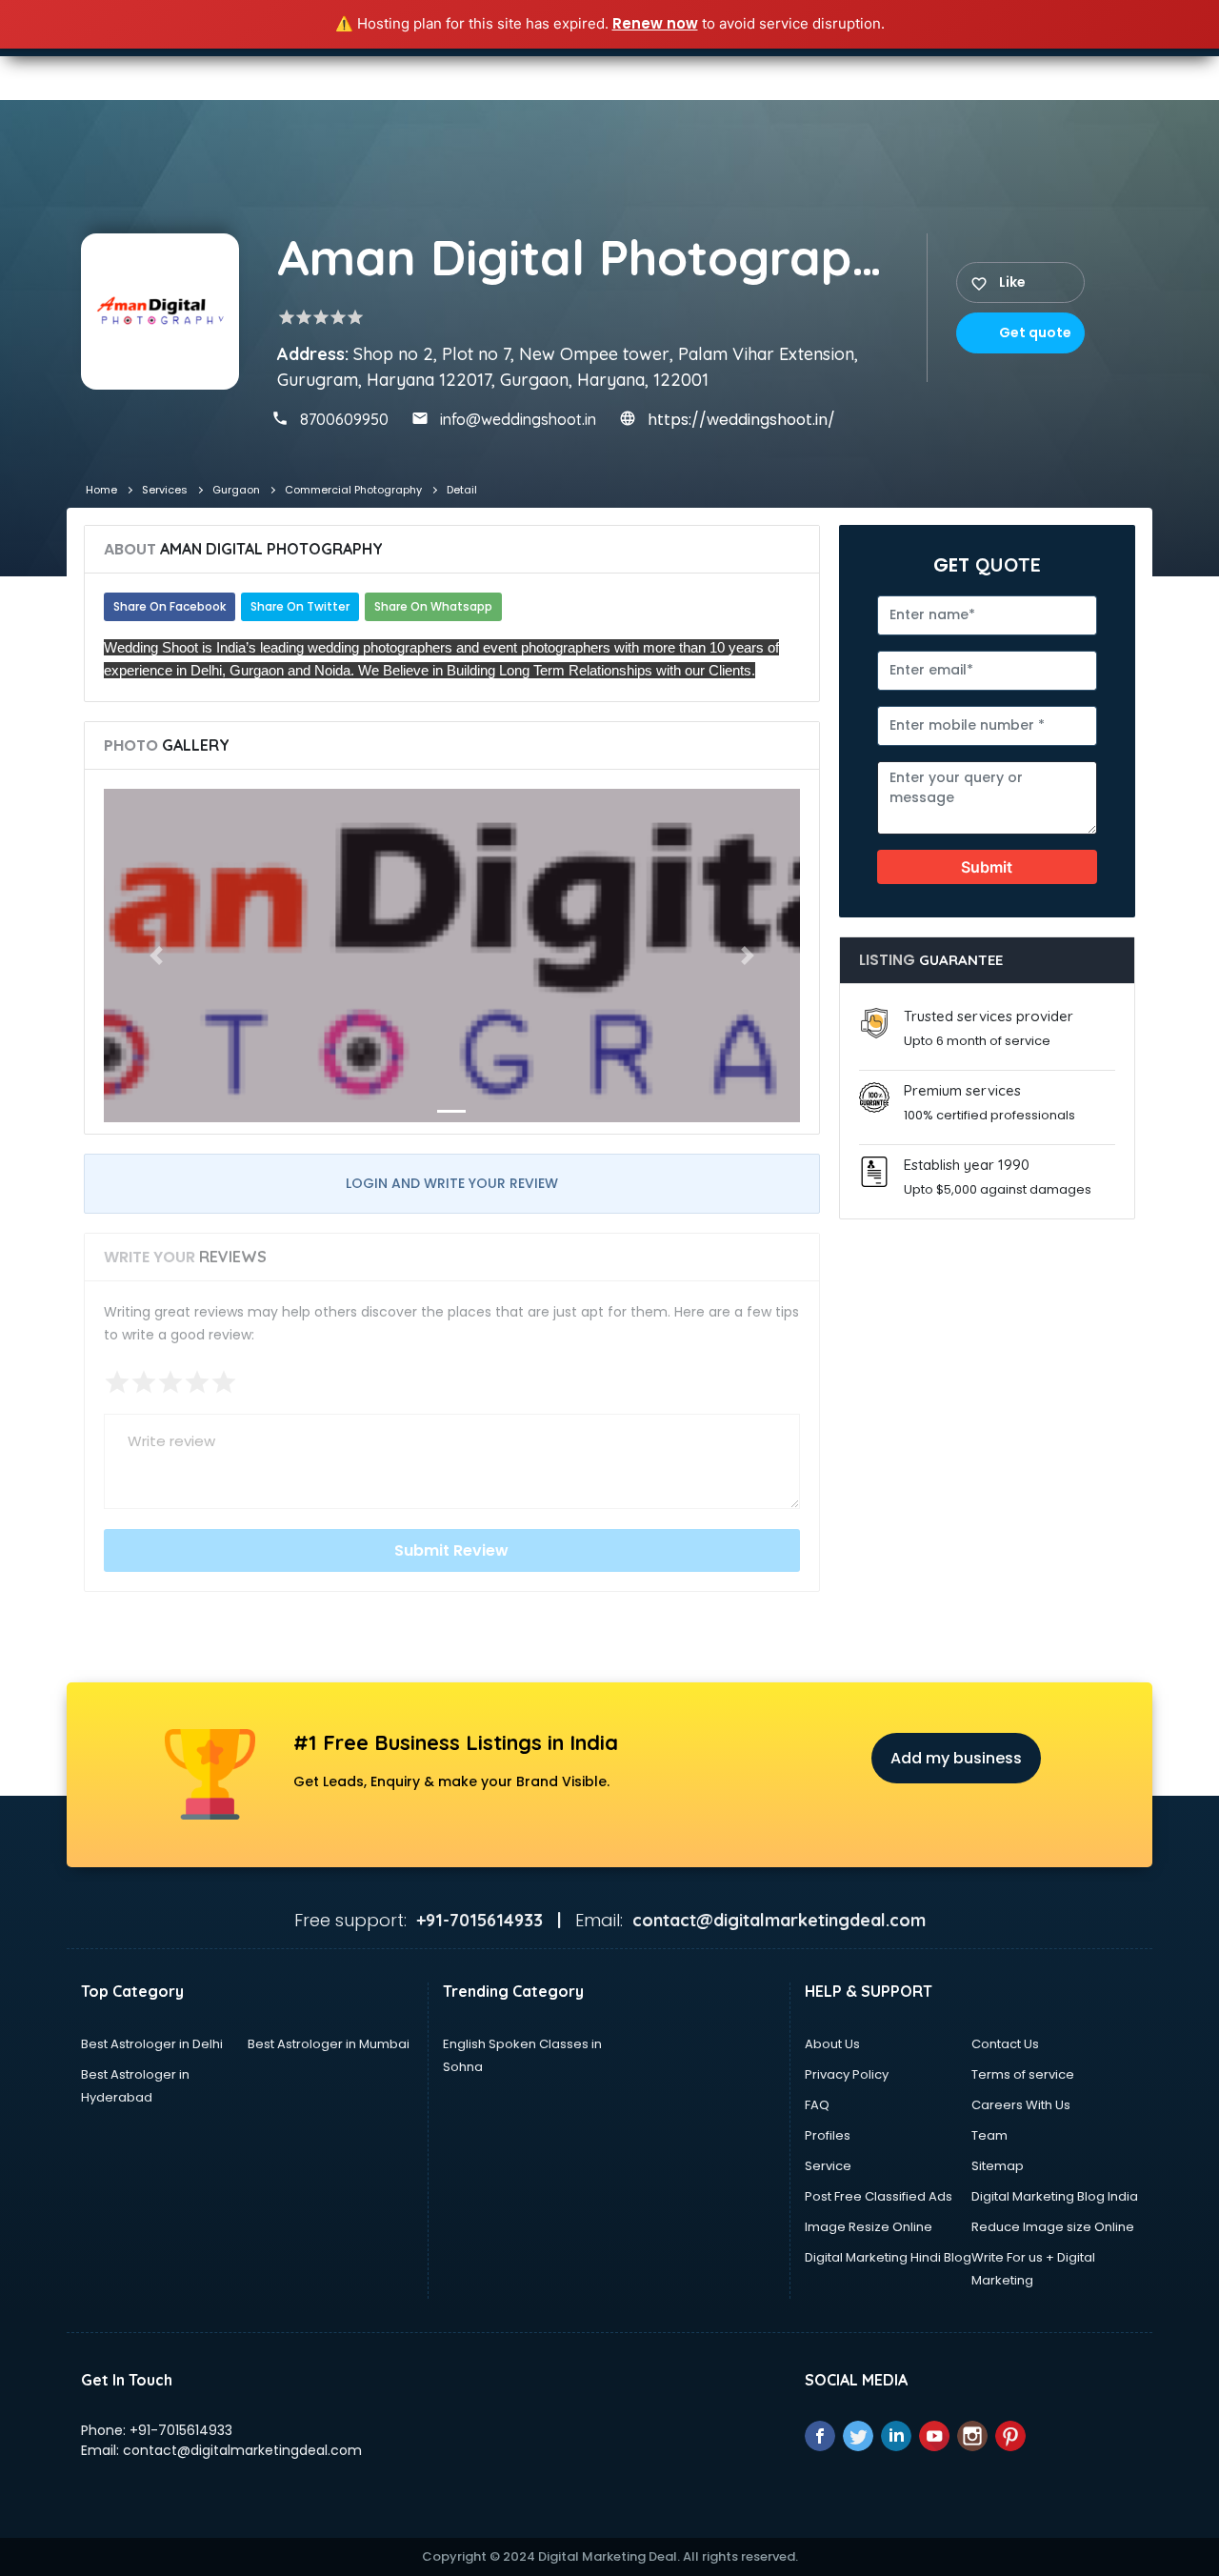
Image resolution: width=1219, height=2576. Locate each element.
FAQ (817, 2105)
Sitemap (998, 2166)
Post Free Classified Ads (879, 2196)
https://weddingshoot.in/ (741, 420)
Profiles (828, 2135)
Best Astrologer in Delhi (152, 2044)
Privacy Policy (847, 2074)
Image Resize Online (869, 2227)
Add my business (956, 1758)
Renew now (655, 23)
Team (989, 2135)
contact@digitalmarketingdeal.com (242, 2450)
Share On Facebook (170, 606)
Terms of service (1023, 2074)
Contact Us (1005, 2044)
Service (828, 2166)
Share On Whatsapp (433, 606)
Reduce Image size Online (1053, 2227)
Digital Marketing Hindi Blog (888, 2257)
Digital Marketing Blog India (1055, 2196)
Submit (987, 867)
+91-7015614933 (181, 2430)
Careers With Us (1021, 2105)
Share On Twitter (300, 606)
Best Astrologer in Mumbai (329, 2044)
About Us (832, 2044)
